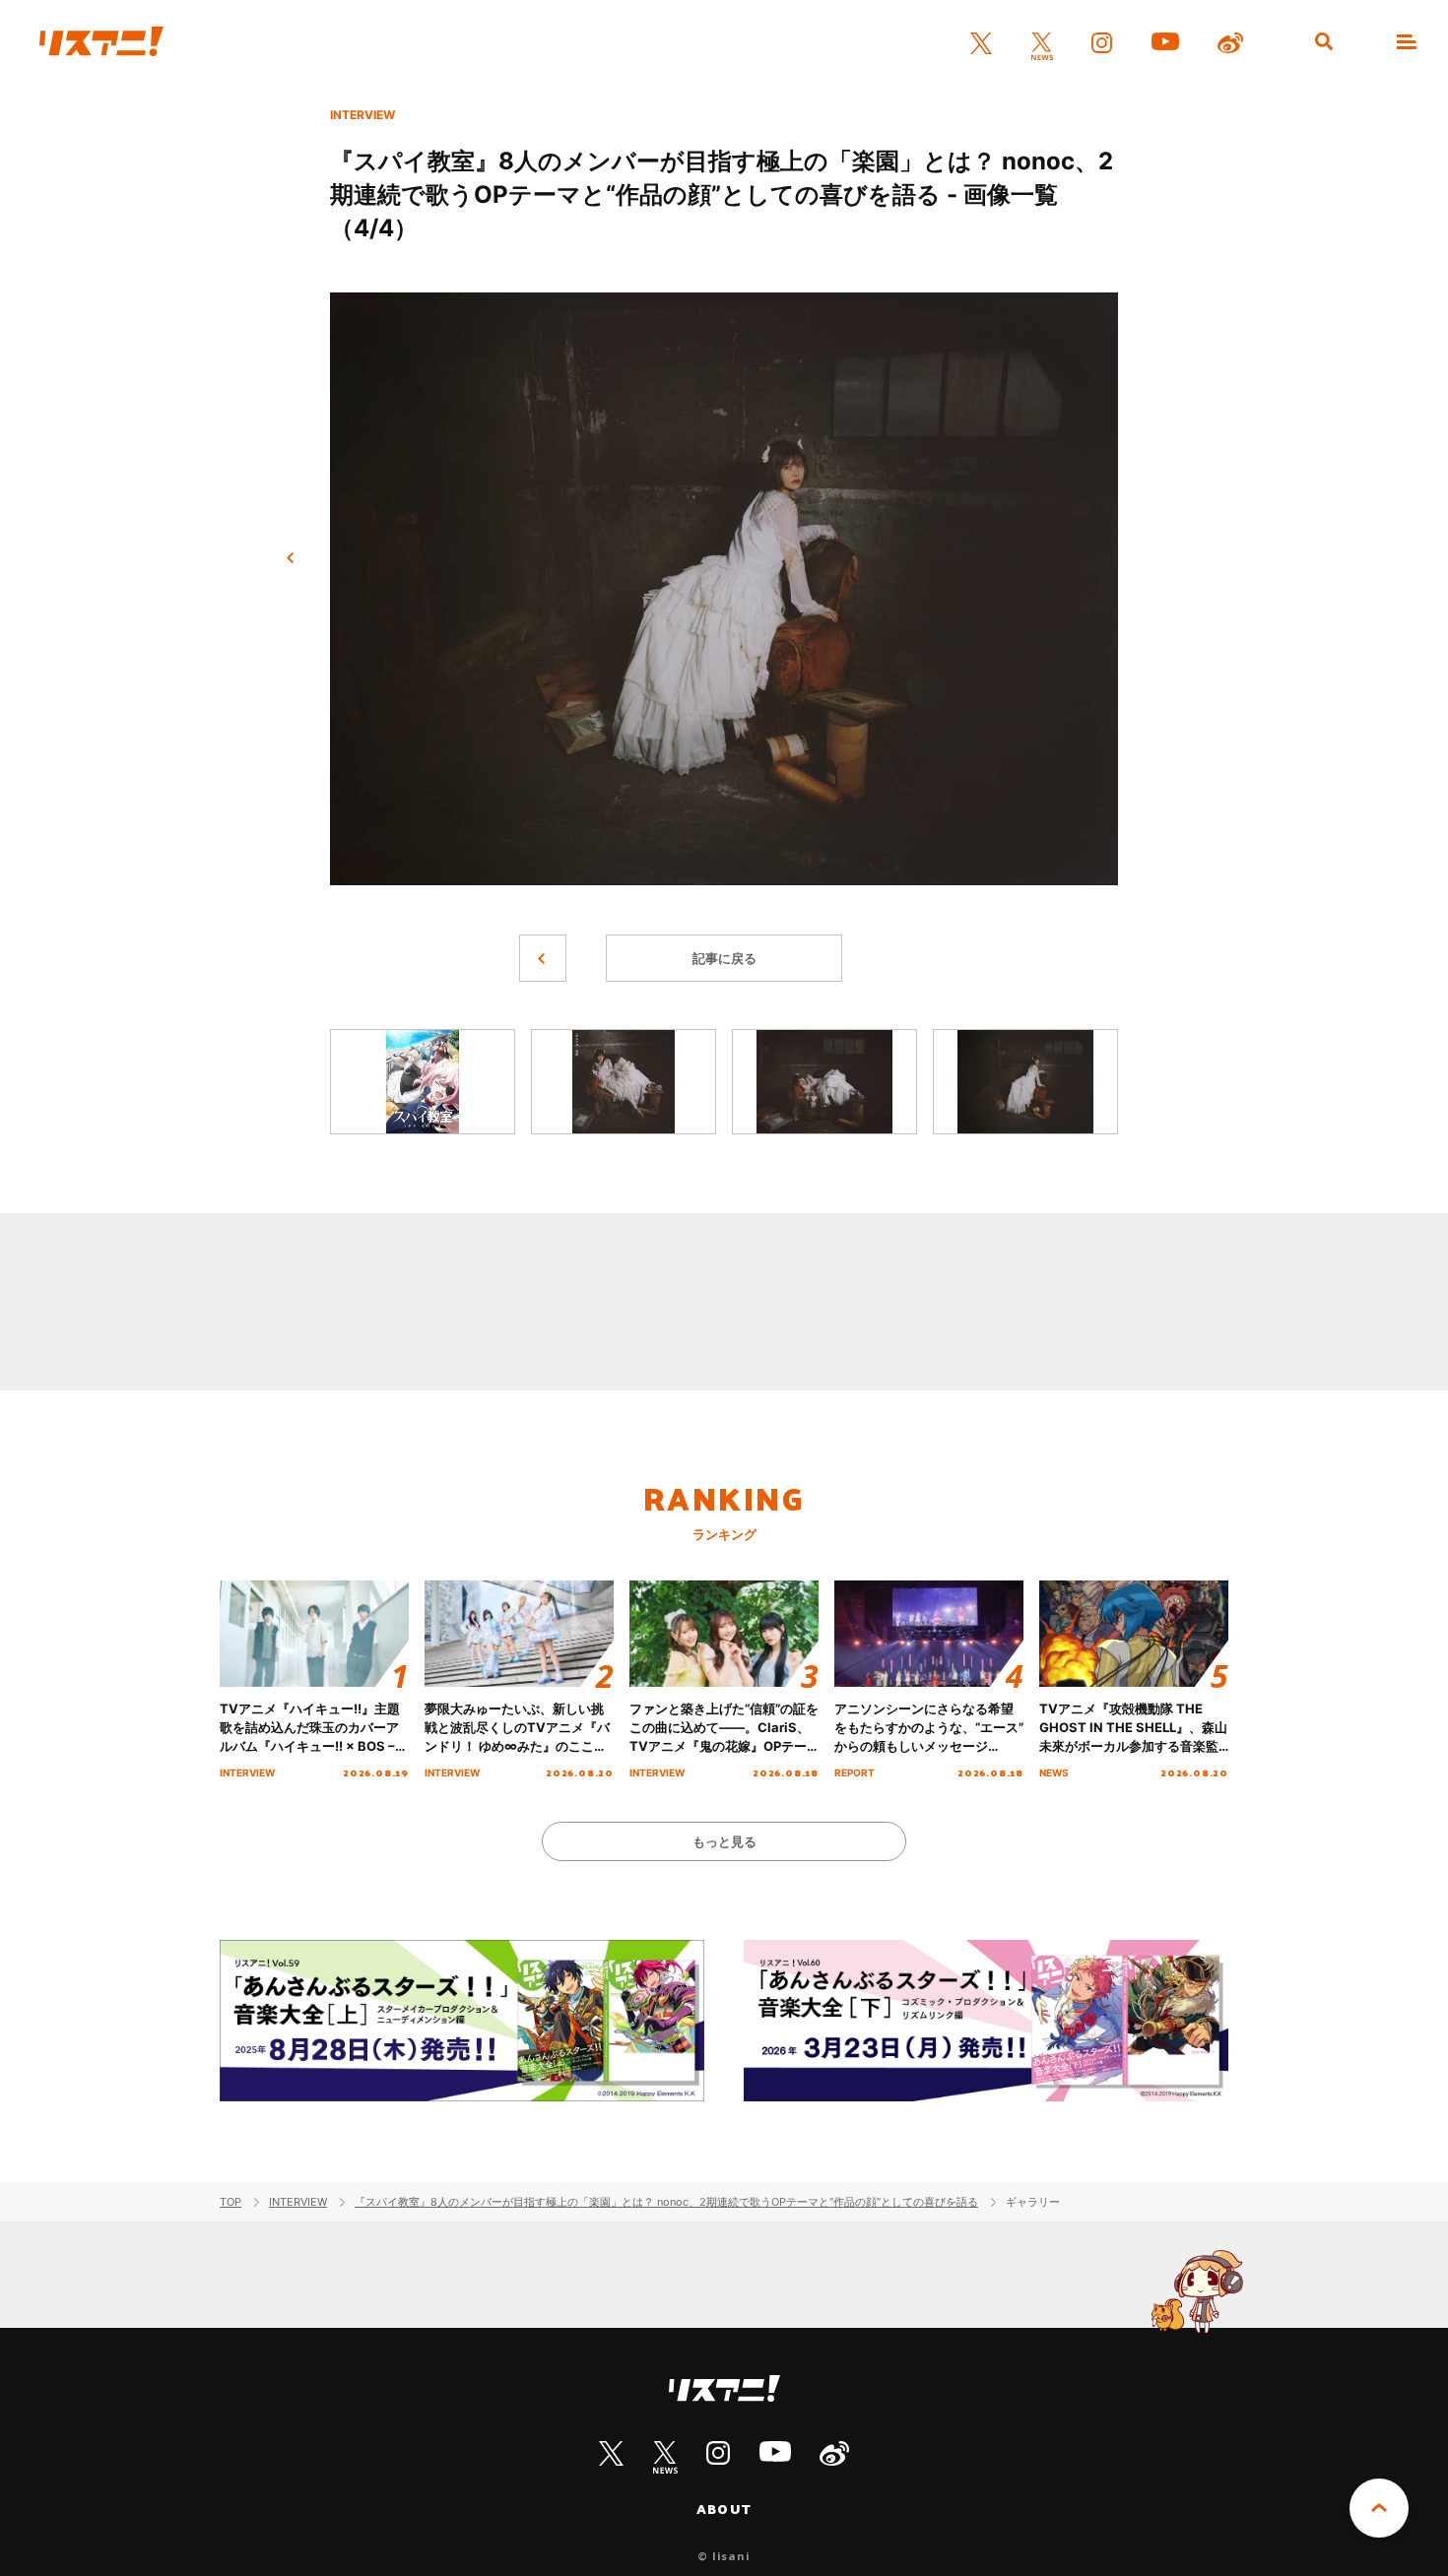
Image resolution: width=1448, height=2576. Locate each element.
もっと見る (724, 1841)
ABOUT (724, 2509)
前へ (291, 558)
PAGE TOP (1379, 2508)
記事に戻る (724, 958)
